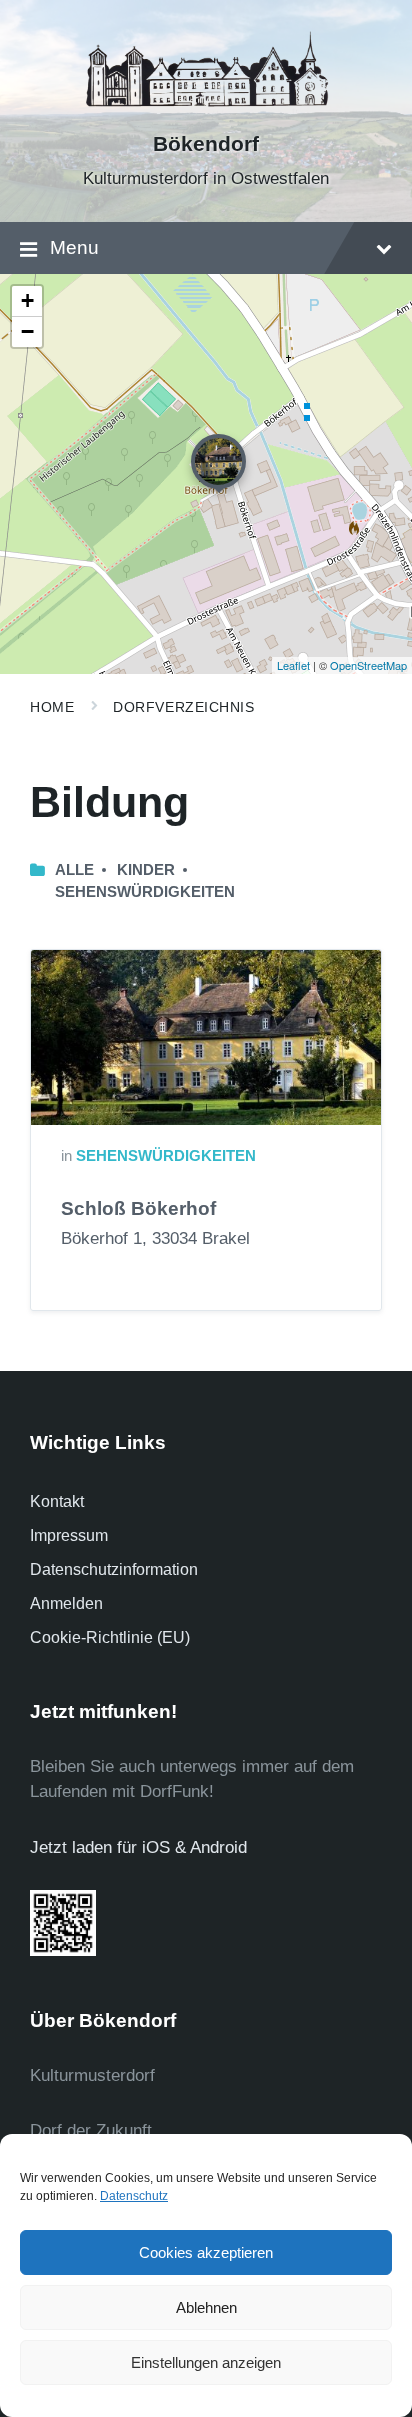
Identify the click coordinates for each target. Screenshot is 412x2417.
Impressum (69, 1535)
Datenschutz (134, 2196)
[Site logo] (206, 109)
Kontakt (57, 1501)
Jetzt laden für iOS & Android (138, 1847)
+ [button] (27, 300)
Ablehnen (206, 2307)
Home (52, 707)
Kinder (146, 870)
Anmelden (66, 1603)
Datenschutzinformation (114, 1569)
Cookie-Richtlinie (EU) (110, 1637)
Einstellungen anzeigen (206, 2362)
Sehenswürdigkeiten (145, 892)
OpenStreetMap (368, 665)
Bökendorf (206, 144)
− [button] (27, 331)
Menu (74, 247)
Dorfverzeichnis (183, 707)
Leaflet (293, 665)
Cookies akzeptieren (206, 2252)
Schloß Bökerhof (138, 1208)
